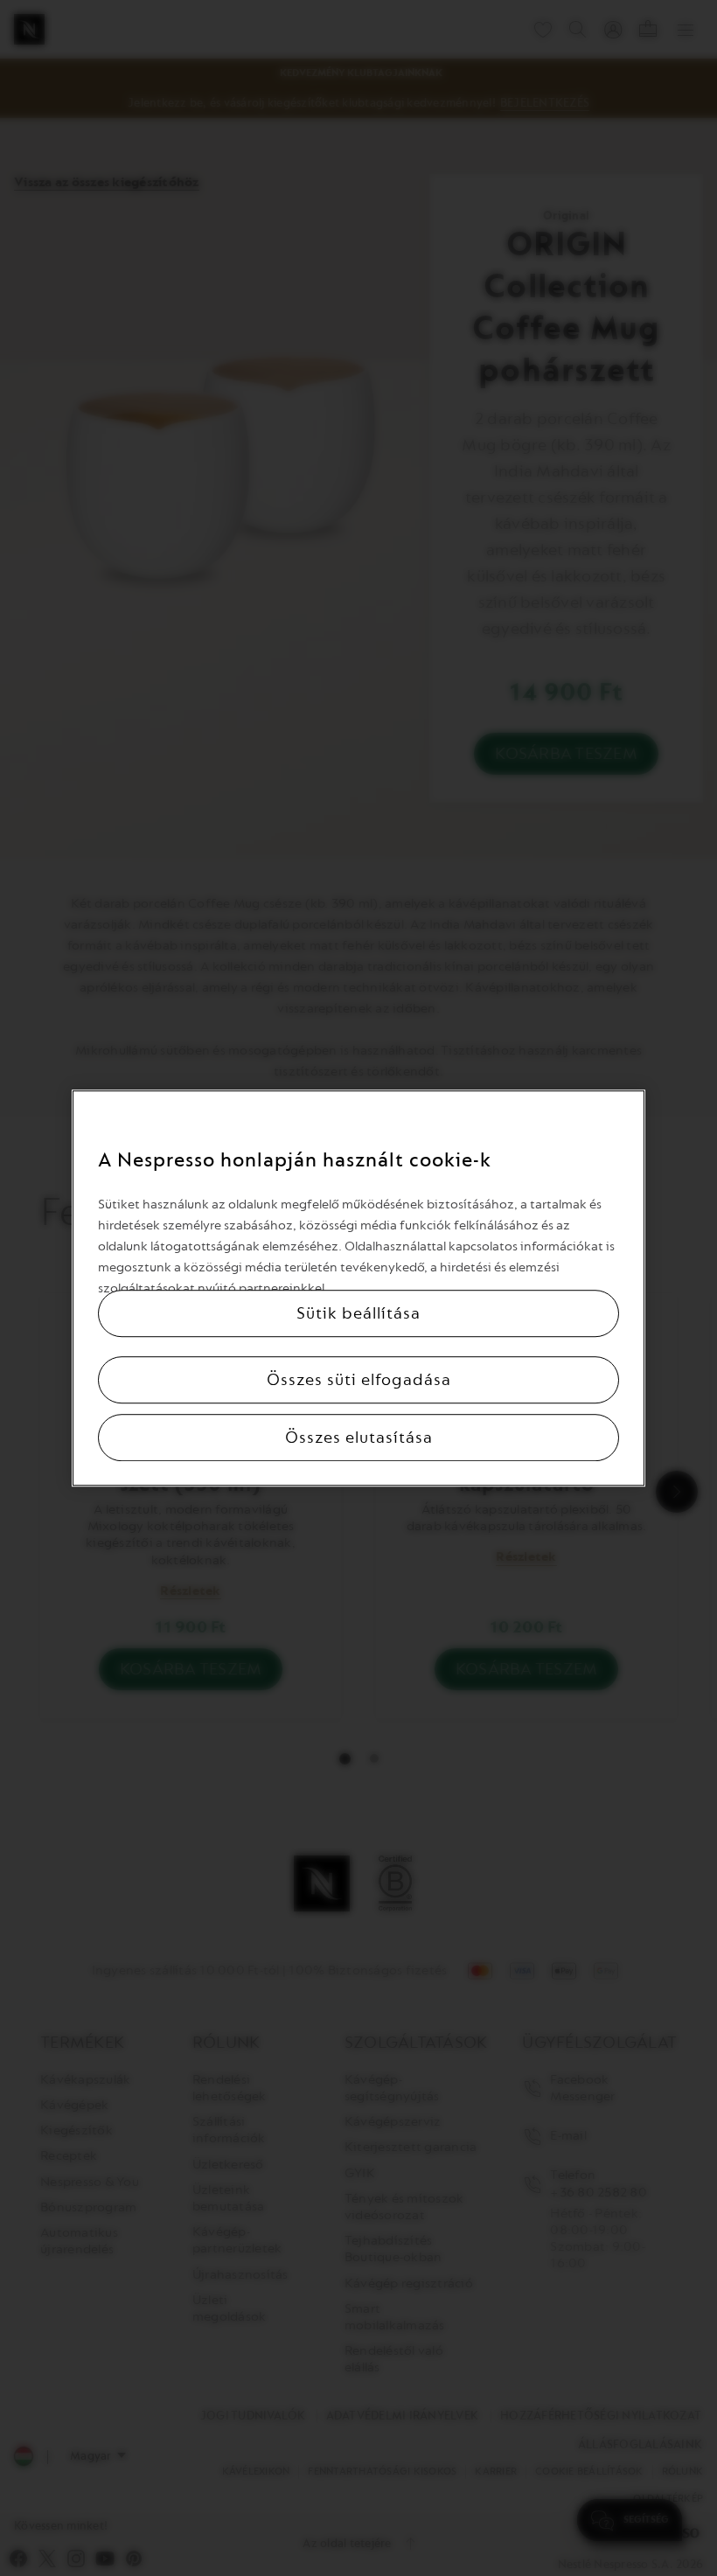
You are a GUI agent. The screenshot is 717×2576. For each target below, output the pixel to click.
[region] (358, 1288)
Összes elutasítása (359, 1438)
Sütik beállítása (358, 1313)
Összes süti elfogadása (359, 1380)
